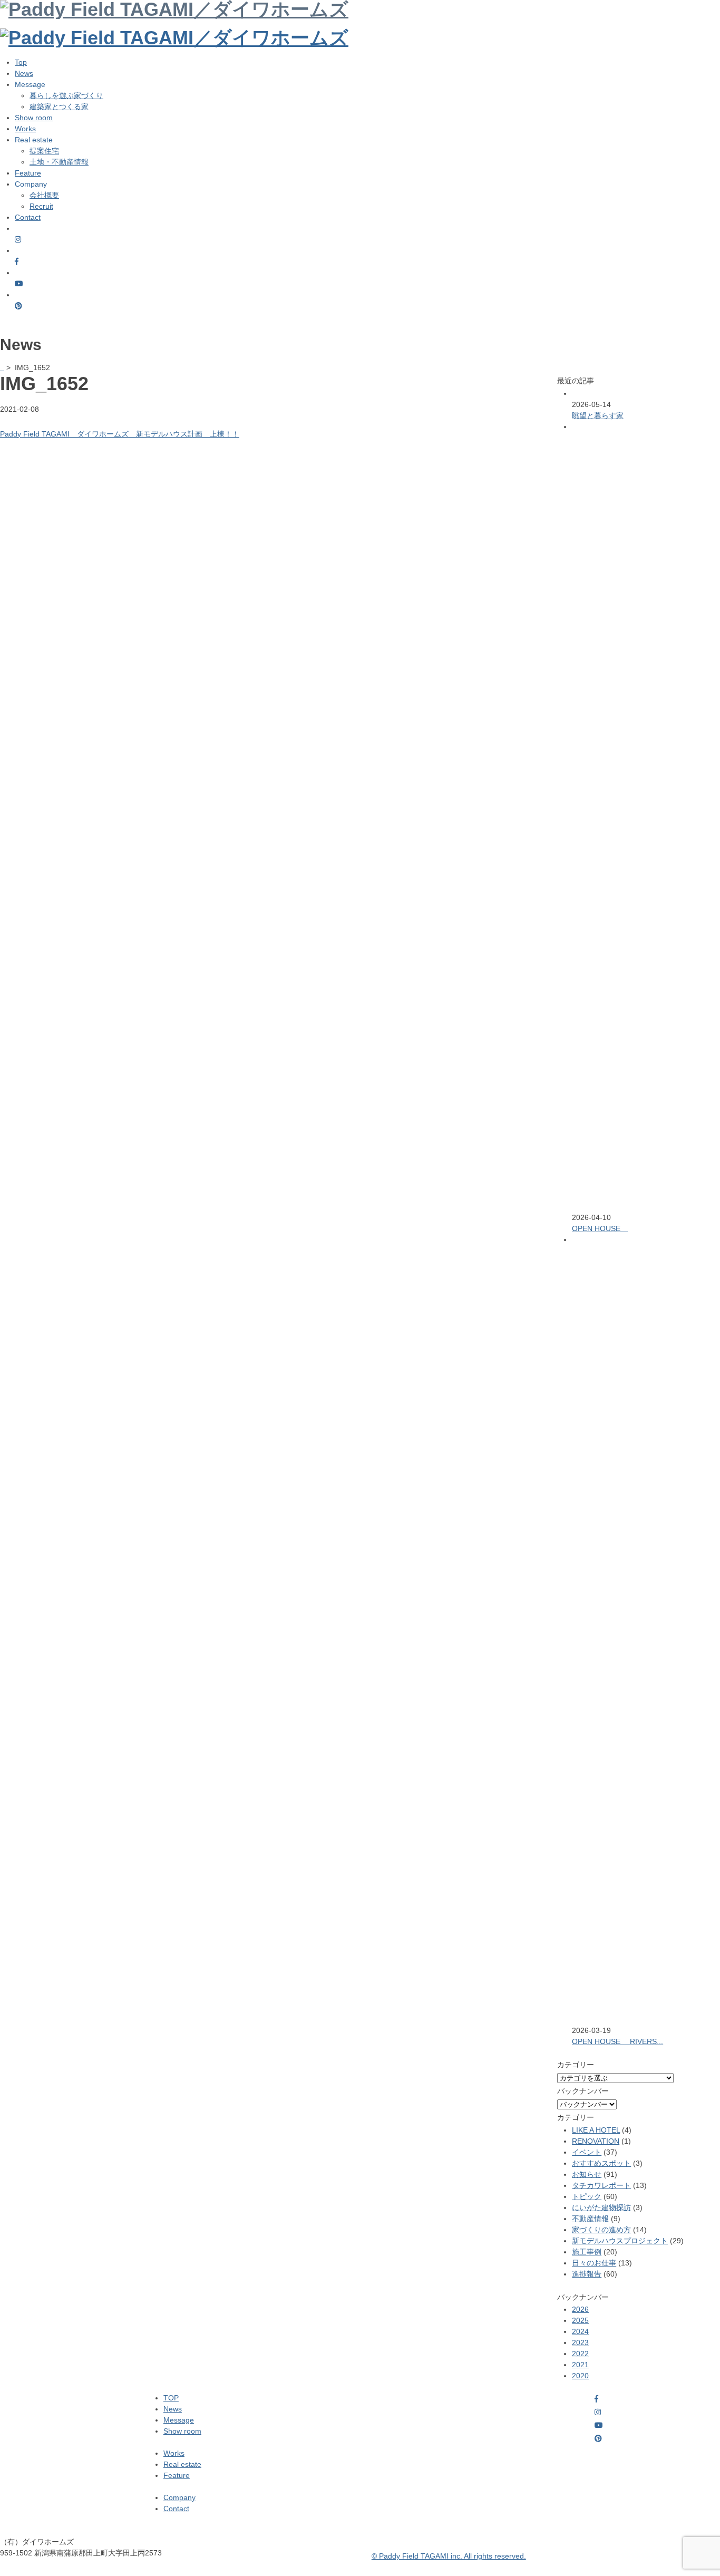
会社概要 (44, 195)
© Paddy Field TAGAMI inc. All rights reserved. (449, 2556)
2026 (580, 2309)
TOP (171, 2398)
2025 (580, 2320)
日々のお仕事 (594, 2263)
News (24, 73)
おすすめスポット (601, 2163)
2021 (580, 2365)
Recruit (41, 206)
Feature (28, 173)
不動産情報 (590, 2219)
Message (179, 2420)
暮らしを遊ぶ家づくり (66, 95)
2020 (580, 2376)
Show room (34, 118)
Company (179, 2497)
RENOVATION (596, 2141)
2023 (580, 2342)
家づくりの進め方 (601, 2230)
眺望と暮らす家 (598, 415)
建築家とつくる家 (59, 106)
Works (25, 129)
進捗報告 (587, 2274)
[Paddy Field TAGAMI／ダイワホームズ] (174, 38)
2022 (580, 2354)
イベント (587, 2152)
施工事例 (587, 2252)
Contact (28, 217)
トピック (587, 2196)
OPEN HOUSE (600, 1228)
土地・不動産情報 (59, 162)
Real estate (182, 2464)
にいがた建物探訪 (601, 2207)
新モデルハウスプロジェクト (620, 2241)
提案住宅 (44, 151)
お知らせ (587, 2174)
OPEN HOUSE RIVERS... (617, 2041)
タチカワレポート (601, 2185)
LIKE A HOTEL (596, 2130)
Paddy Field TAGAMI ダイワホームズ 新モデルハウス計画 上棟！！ (120, 434)
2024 (580, 2331)
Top (21, 62)
